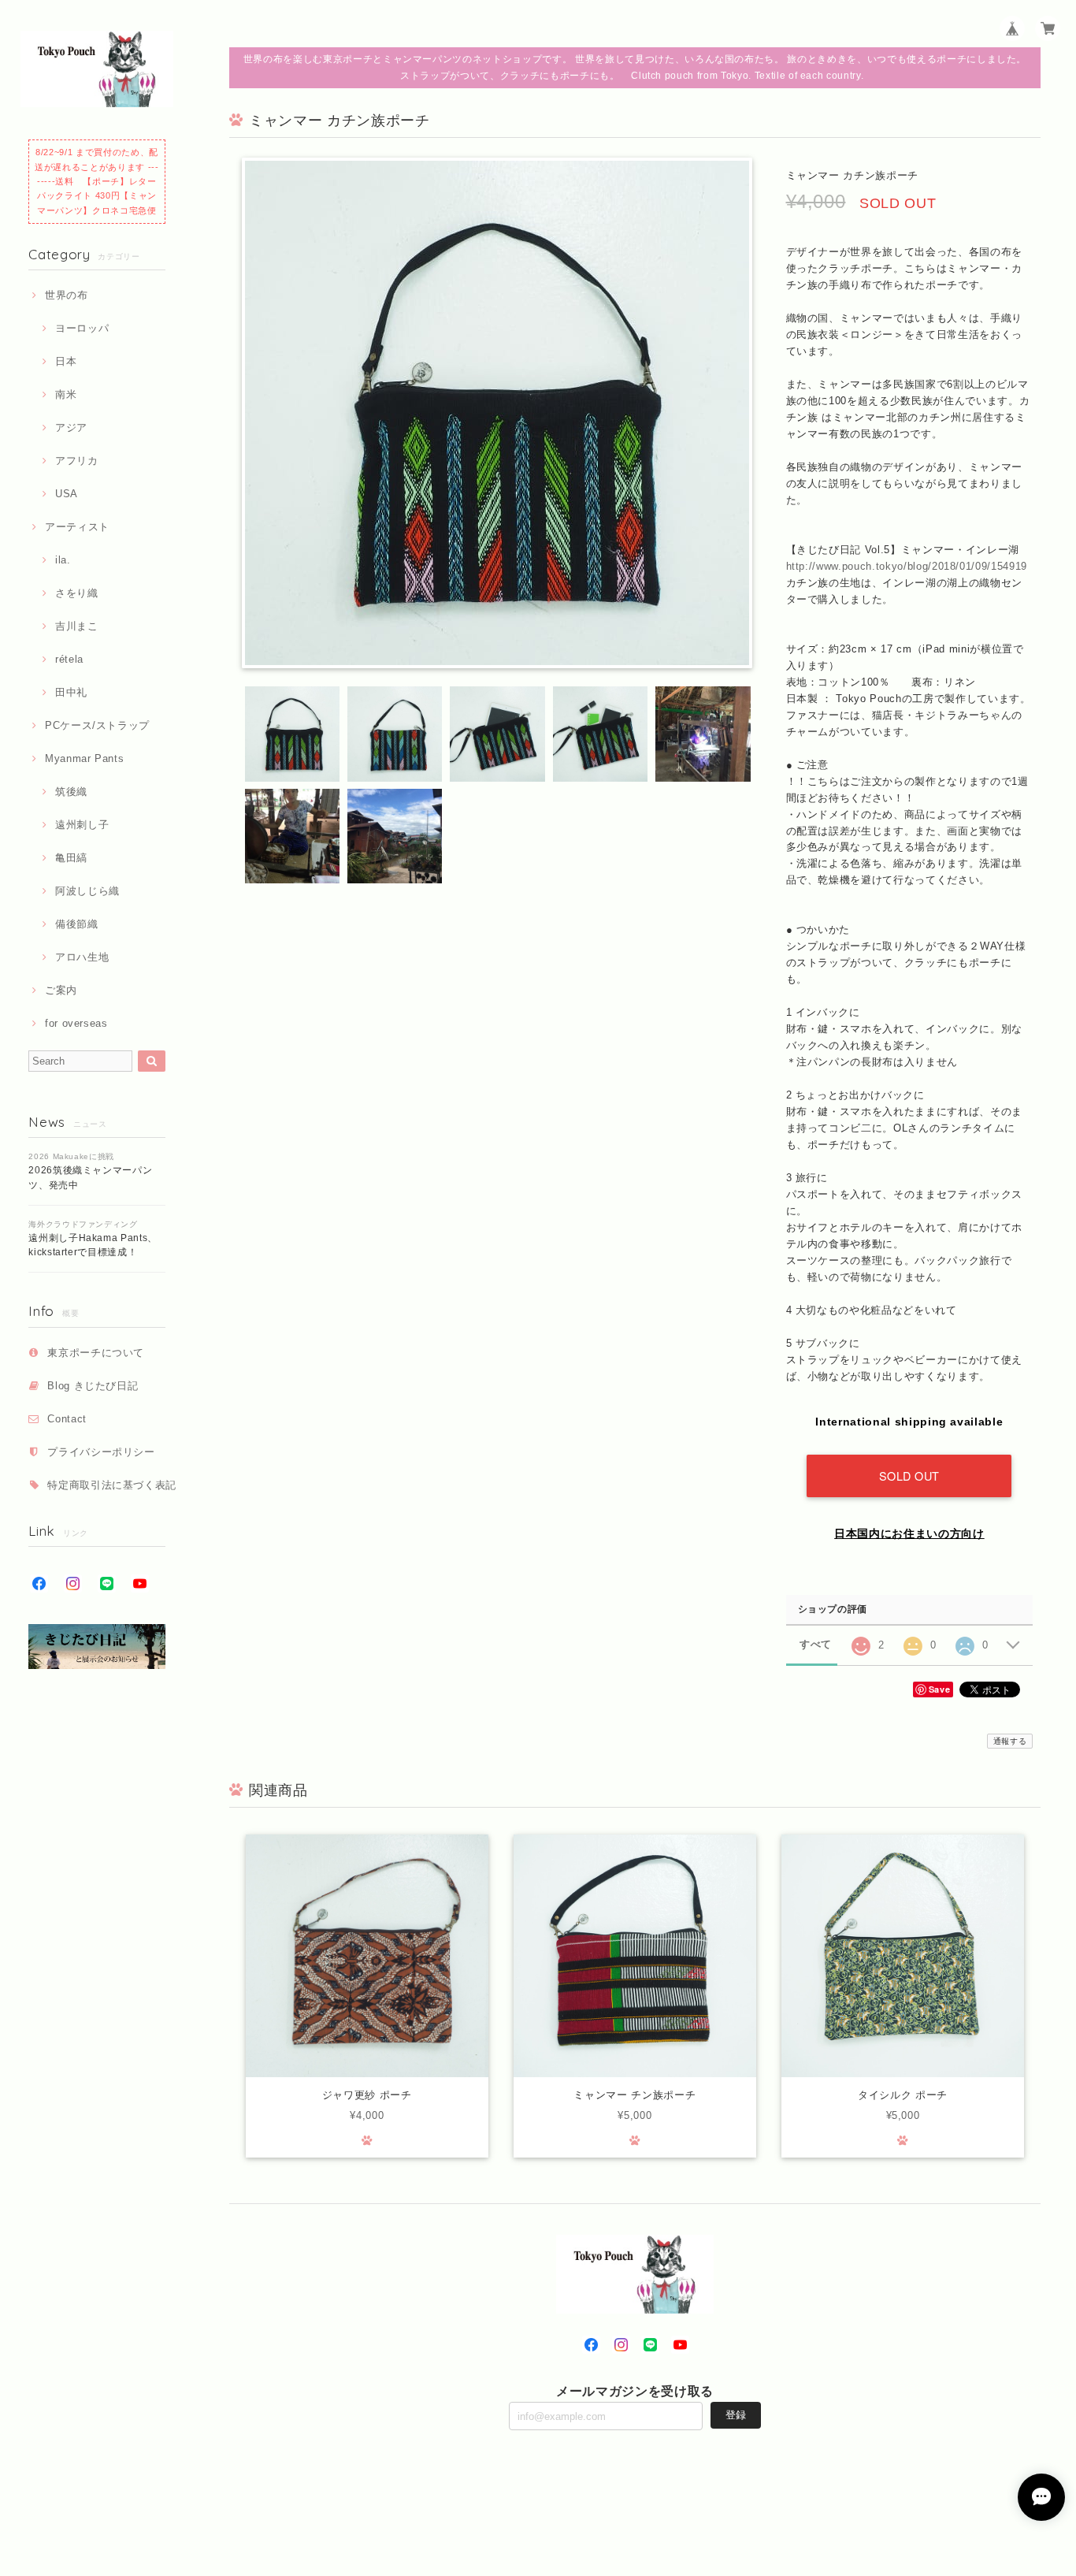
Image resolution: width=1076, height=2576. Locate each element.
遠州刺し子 (82, 825)
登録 (736, 2415)
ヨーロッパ (82, 328)
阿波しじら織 (87, 891)
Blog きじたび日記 (93, 1386)
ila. (63, 560)
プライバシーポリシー (101, 1452)
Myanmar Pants (84, 758)
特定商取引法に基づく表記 (112, 1485)
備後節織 (76, 924)
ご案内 (61, 990)
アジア (71, 427)
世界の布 (66, 295)
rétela (69, 659)
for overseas (76, 1023)
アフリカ (76, 461)
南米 (66, 394)
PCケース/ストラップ (97, 725)
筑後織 (71, 792)
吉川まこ (76, 626)
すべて (816, 1644)
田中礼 (71, 692)
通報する (1010, 1741)
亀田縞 (71, 858)
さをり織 (76, 593)
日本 (66, 361)
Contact (67, 1419)
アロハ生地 (82, 957)
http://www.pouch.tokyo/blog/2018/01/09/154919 (907, 566)
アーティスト (77, 527)
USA (67, 494)
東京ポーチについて (96, 1353)
